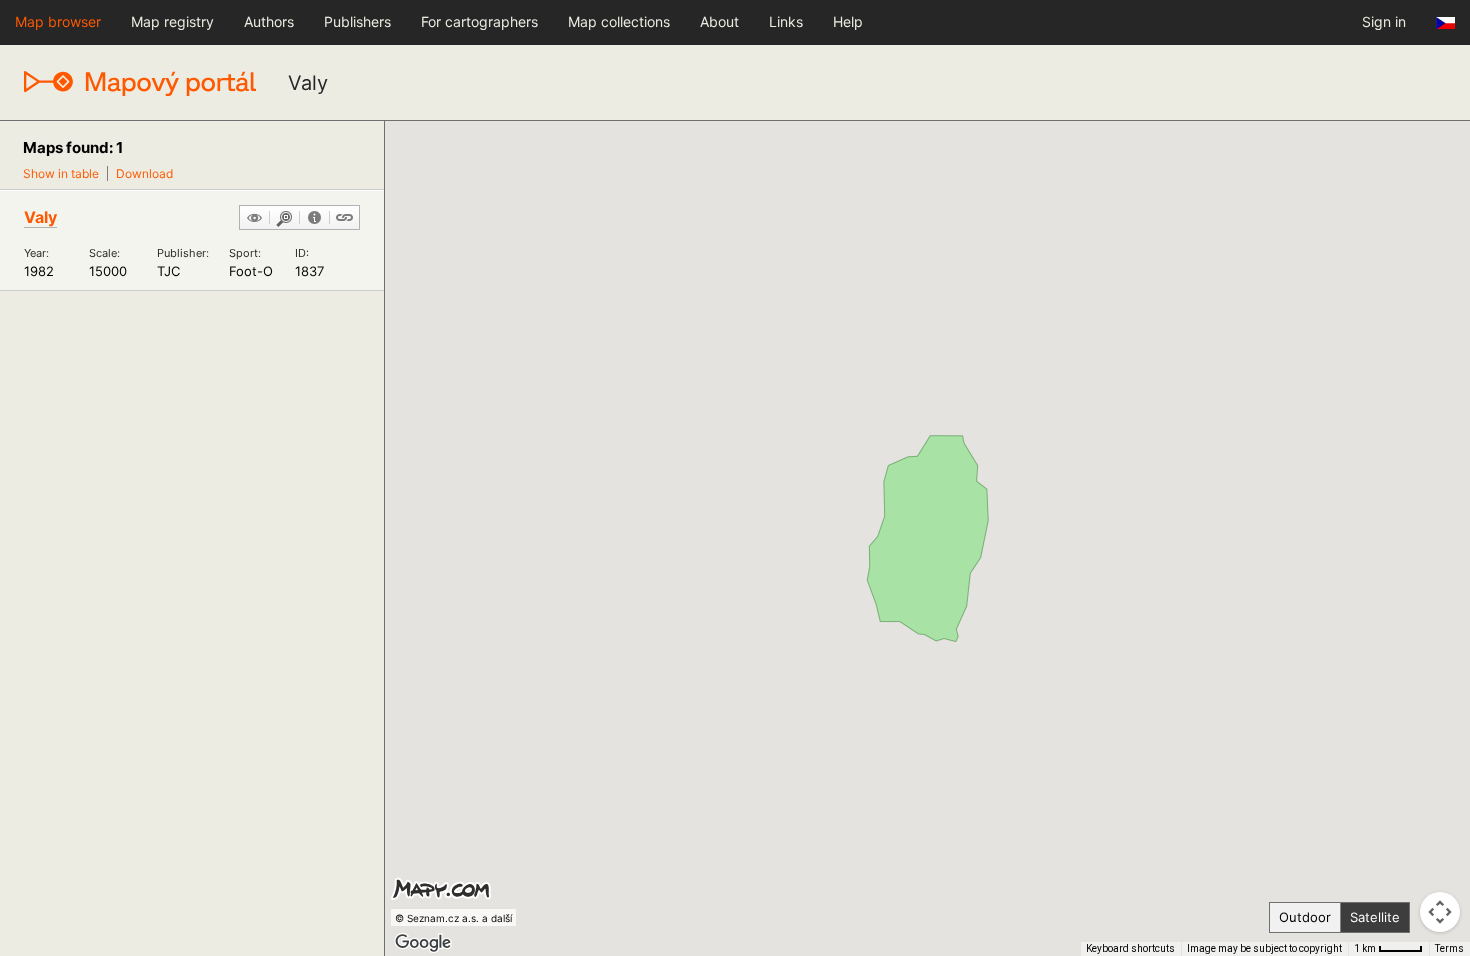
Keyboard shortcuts (1130, 948)
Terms (1449, 948)
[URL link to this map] (344, 219)
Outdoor (1305, 917)
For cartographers (479, 21)
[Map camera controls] (1440, 912)
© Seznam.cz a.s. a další (453, 918)
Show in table (61, 173)
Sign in (1384, 21)
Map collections (619, 21)
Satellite (1375, 917)
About (719, 21)
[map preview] (254, 219)
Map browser (58, 21)
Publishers (357, 21)
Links (786, 21)
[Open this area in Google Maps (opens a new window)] (423, 943)
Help (848, 21)
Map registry (172, 21)
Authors (269, 21)
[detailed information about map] (314, 219)
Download (144, 173)
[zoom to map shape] (284, 219)
